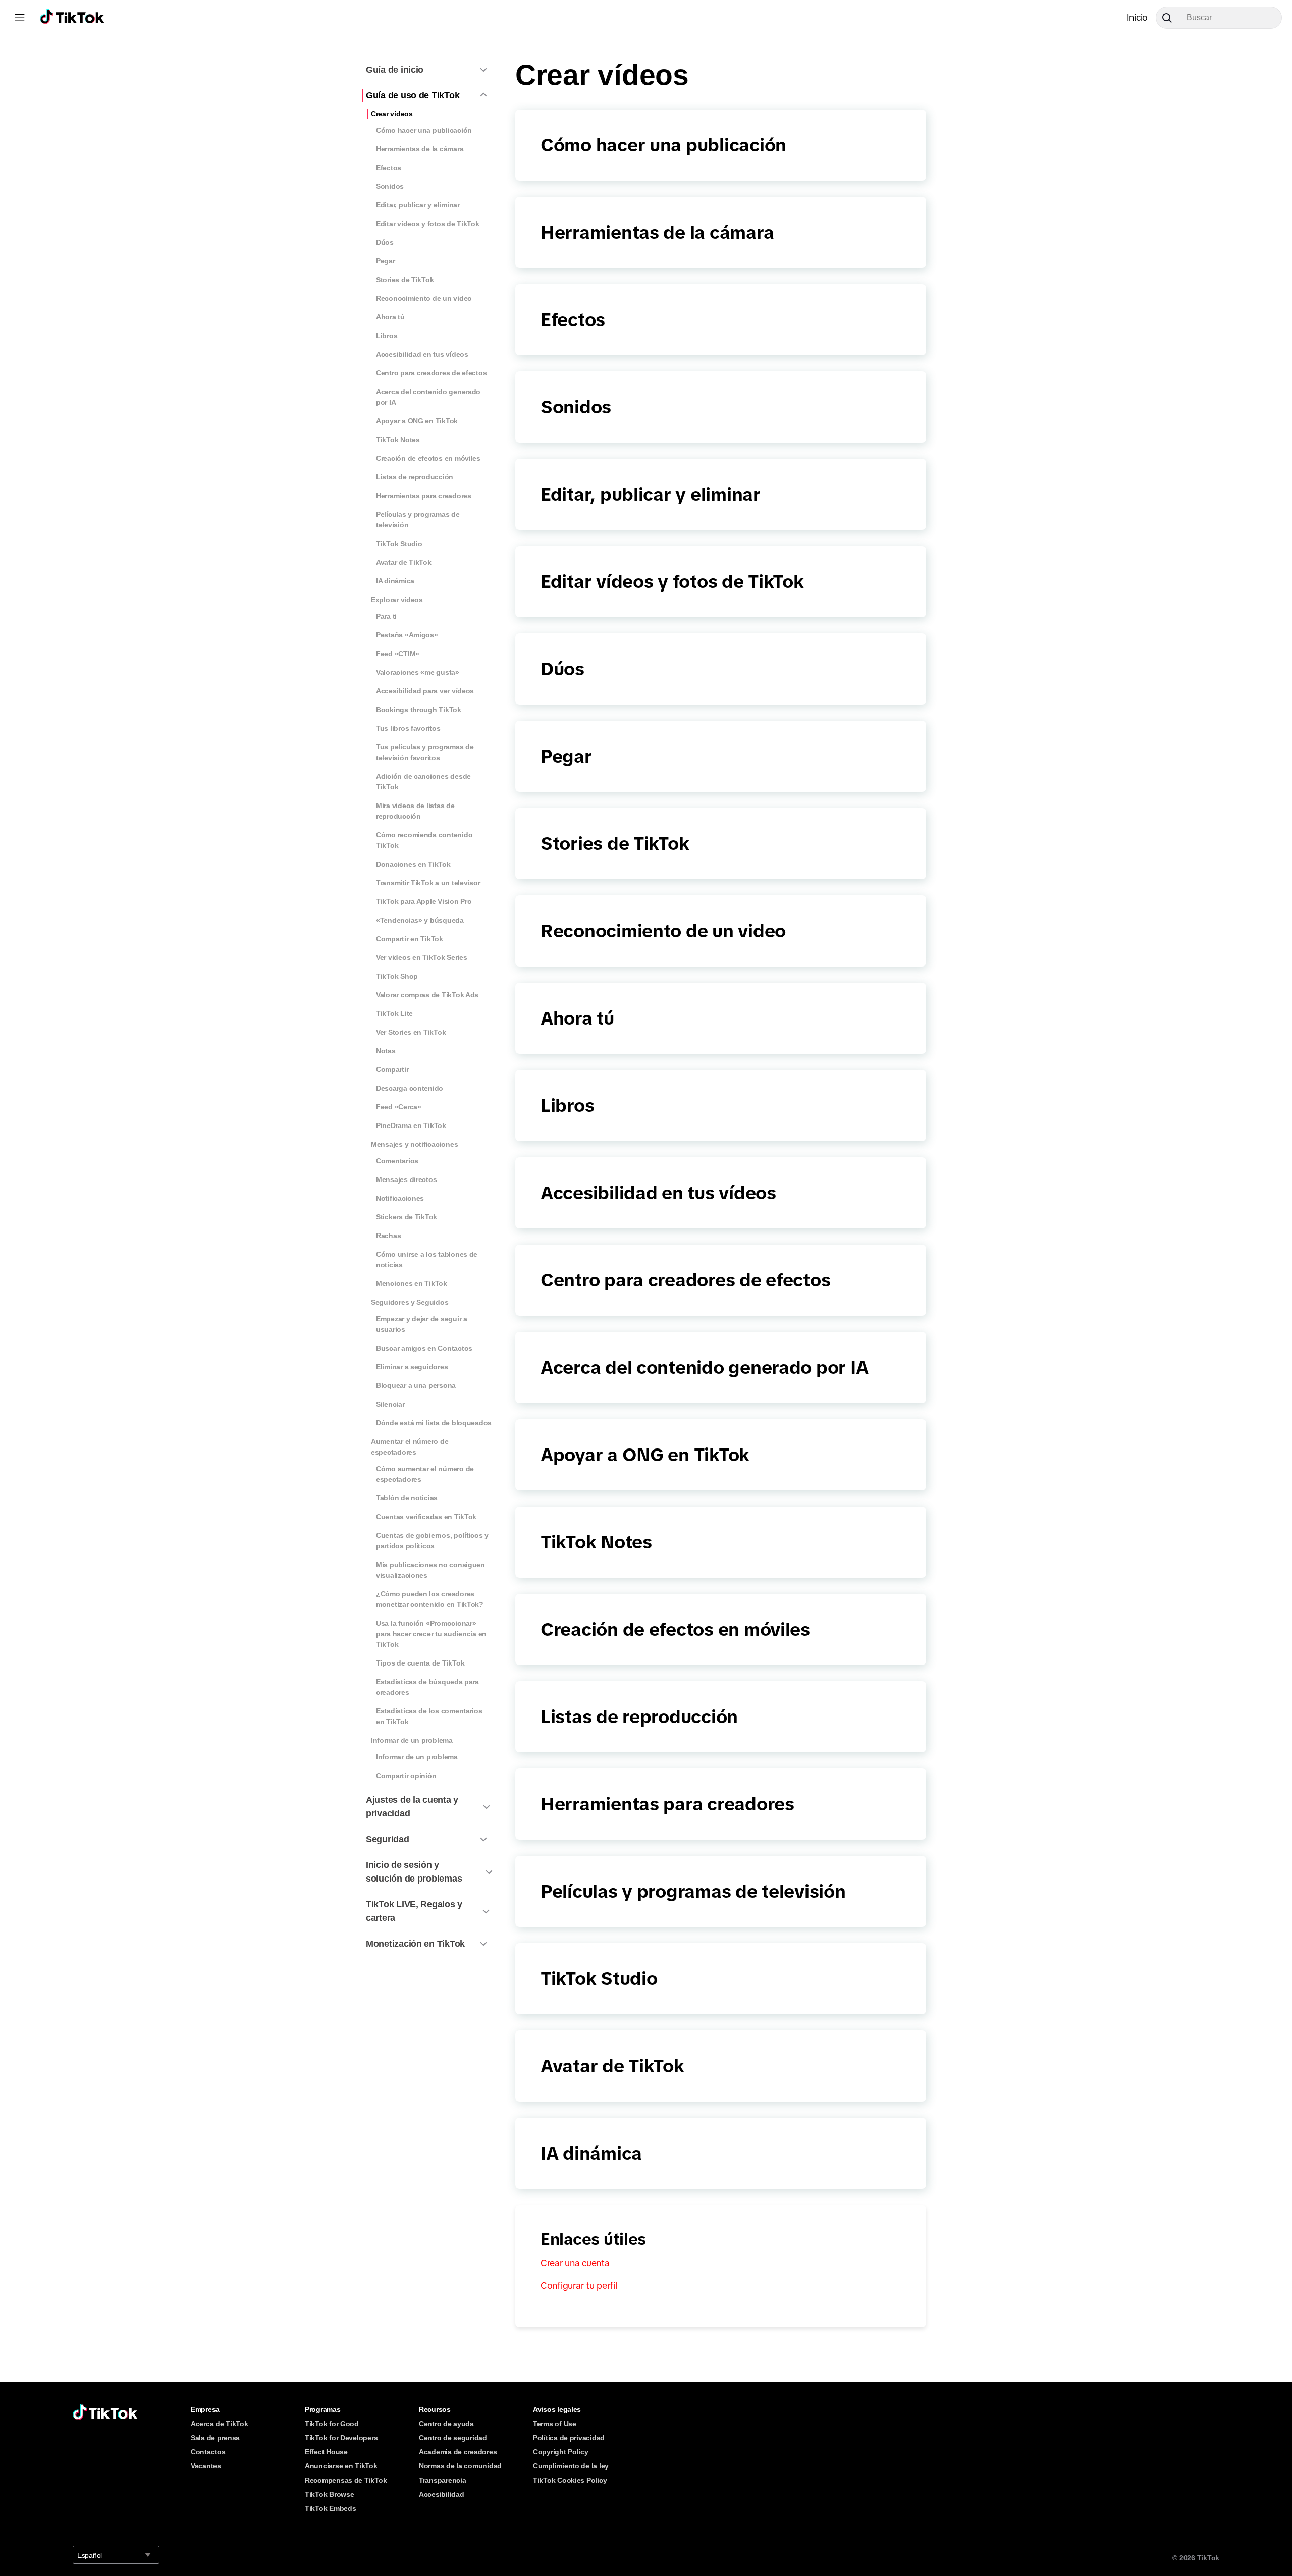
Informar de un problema (412, 1740)
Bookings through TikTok (419, 710)
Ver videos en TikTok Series (422, 957)
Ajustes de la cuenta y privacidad (412, 1807)
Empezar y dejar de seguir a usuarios (422, 1324)
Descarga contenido (410, 1088)
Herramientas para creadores (424, 496)
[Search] (1171, 18)
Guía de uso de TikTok (413, 95)
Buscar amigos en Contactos (424, 1348)
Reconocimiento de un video (424, 298)
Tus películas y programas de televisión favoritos (425, 752)
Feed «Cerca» (399, 1107)
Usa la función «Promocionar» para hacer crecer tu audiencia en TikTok (431, 1634)
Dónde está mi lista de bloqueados (434, 1423)
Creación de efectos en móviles (428, 458)
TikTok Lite (394, 1013)
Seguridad (388, 1839)
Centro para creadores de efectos (431, 373)
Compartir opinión (406, 1776)
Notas (386, 1051)
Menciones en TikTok (412, 1283)
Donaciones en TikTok (413, 864)
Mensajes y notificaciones (414, 1144)
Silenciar (390, 1404)
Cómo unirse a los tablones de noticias (427, 1259)
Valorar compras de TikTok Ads (427, 995)
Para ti (386, 616)
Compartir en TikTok (410, 939)
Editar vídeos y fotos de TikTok (428, 224)
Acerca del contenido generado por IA (428, 397)
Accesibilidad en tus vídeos (422, 354)
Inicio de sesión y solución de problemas (414, 1872)
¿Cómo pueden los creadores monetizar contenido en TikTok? (430, 1599)
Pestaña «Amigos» (407, 635)
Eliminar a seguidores (412, 1367)
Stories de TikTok (405, 280)
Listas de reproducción (415, 477)
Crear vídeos (392, 114)
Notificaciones (400, 1198)
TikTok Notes (398, 440)
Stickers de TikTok (407, 1217)
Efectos (389, 168)
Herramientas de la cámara (420, 149)
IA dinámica (395, 581)
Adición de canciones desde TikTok (423, 782)
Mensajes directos (406, 1179)
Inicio (1137, 18)
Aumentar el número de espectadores (410, 1447)
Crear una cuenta (575, 2263)
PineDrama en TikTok (411, 1125)
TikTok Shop (397, 976)
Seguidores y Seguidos (410, 1302)
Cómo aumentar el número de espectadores (425, 1474)
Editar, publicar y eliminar (418, 205)
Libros (387, 336)
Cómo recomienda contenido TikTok (424, 840)
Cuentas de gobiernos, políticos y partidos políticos (432, 1541)
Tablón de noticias (407, 1498)
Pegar (386, 261)
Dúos (385, 242)
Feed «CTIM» (398, 654)
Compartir (392, 1069)
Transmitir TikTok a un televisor (428, 883)
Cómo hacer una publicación (424, 130)
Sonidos (390, 186)
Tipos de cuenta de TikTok (420, 1663)
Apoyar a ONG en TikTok (417, 421)
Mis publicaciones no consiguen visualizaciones (430, 1570)
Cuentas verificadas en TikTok (426, 1517)
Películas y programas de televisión (418, 520)
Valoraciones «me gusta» (418, 672)
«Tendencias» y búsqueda (420, 920)
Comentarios (397, 1161)
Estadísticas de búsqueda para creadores (427, 1687)
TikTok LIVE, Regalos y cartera (414, 1911)
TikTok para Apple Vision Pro (424, 901)
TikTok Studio (399, 544)
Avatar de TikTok (404, 562)
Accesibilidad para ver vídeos (425, 691)
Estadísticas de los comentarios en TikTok (429, 1716)
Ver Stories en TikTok (411, 1032)
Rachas (388, 1236)
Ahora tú (390, 317)
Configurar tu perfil (579, 2286)
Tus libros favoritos (408, 728)
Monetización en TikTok (415, 1944)
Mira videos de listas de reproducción (415, 811)
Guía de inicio (395, 70)
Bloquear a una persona (416, 1385)
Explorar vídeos (397, 600)
